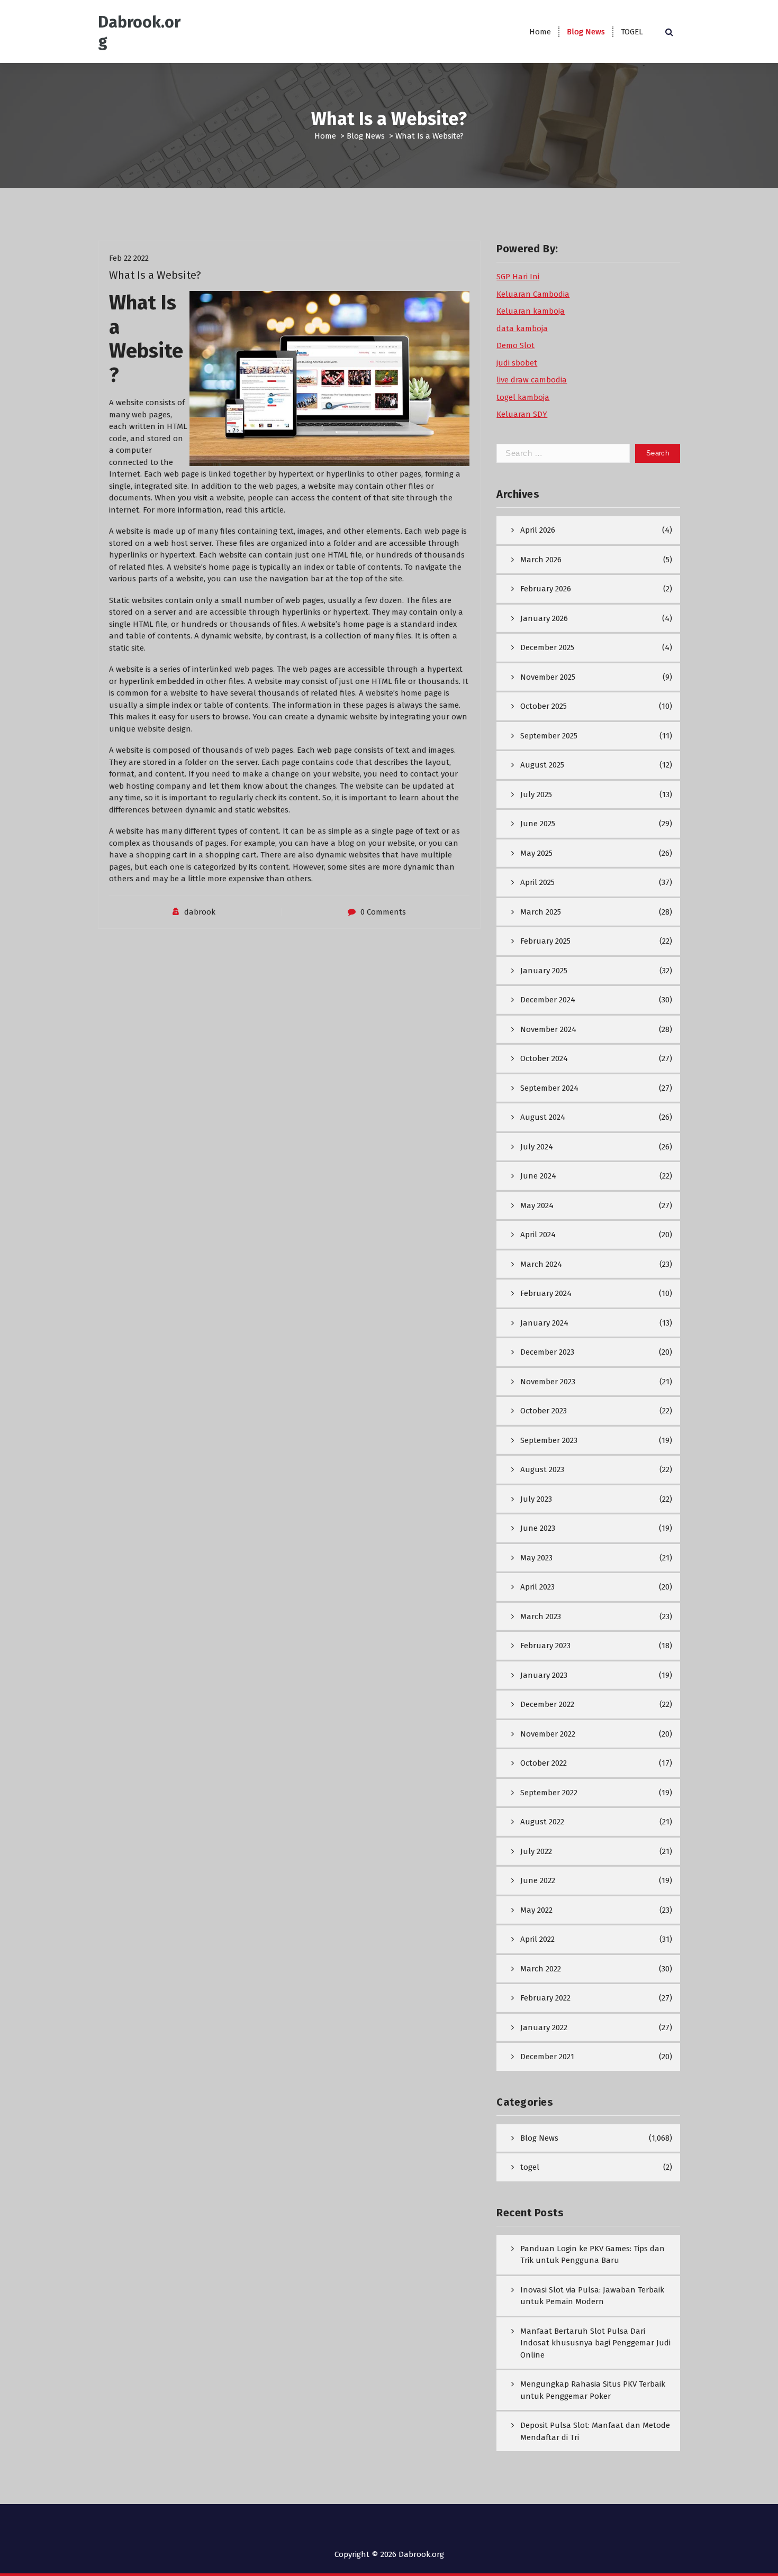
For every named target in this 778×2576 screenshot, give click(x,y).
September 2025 (549, 736)
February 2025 (545, 941)
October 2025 (544, 706)
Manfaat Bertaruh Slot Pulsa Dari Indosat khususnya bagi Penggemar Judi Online (595, 2343)
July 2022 (536, 1851)
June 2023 (538, 1528)
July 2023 (536, 1499)
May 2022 (536, 1910)
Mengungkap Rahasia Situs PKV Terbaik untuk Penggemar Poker (593, 2390)
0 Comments (383, 912)
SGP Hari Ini (518, 277)
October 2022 (544, 1763)
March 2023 (541, 1616)
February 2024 (546, 1293)
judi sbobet (517, 363)
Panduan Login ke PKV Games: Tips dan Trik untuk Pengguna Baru (592, 2255)
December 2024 (548, 1000)
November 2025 (548, 677)
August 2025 (542, 765)
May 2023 (536, 1558)
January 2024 (544, 1323)
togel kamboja (523, 397)
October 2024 (544, 1058)
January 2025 (544, 971)
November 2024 (548, 1029)
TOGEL (632, 32)
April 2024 (538, 1235)
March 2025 (541, 912)
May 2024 (537, 1205)
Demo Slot (515, 345)
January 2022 (544, 2027)
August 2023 (542, 1469)
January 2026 (544, 618)
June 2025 (538, 824)
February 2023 (545, 1646)
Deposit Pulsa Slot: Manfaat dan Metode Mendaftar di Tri (595, 2431)
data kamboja (522, 328)
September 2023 (549, 1440)
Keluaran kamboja (531, 311)
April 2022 (537, 1939)
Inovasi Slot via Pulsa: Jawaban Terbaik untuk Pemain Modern (592, 2296)
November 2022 (548, 1734)
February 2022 (545, 1998)
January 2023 (544, 1675)
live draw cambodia (532, 380)
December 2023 (547, 1352)
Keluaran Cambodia (533, 294)
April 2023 (537, 1587)
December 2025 (547, 647)
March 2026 (541, 560)
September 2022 (549, 1793)
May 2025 (536, 853)
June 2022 (538, 1880)
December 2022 (547, 1704)
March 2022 (541, 1969)
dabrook (200, 912)
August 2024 (543, 1117)
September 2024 (549, 1088)
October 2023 (544, 1411)
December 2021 (547, 2057)
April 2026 (538, 530)
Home (540, 32)
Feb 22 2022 (129, 258)
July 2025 (536, 794)
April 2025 (537, 882)
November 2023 (548, 1382)
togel (530, 2167)
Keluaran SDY (522, 414)
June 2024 (538, 1176)
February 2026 (546, 589)
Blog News (586, 32)
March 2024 (541, 1264)
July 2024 (537, 1147)
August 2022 (542, 1822)
